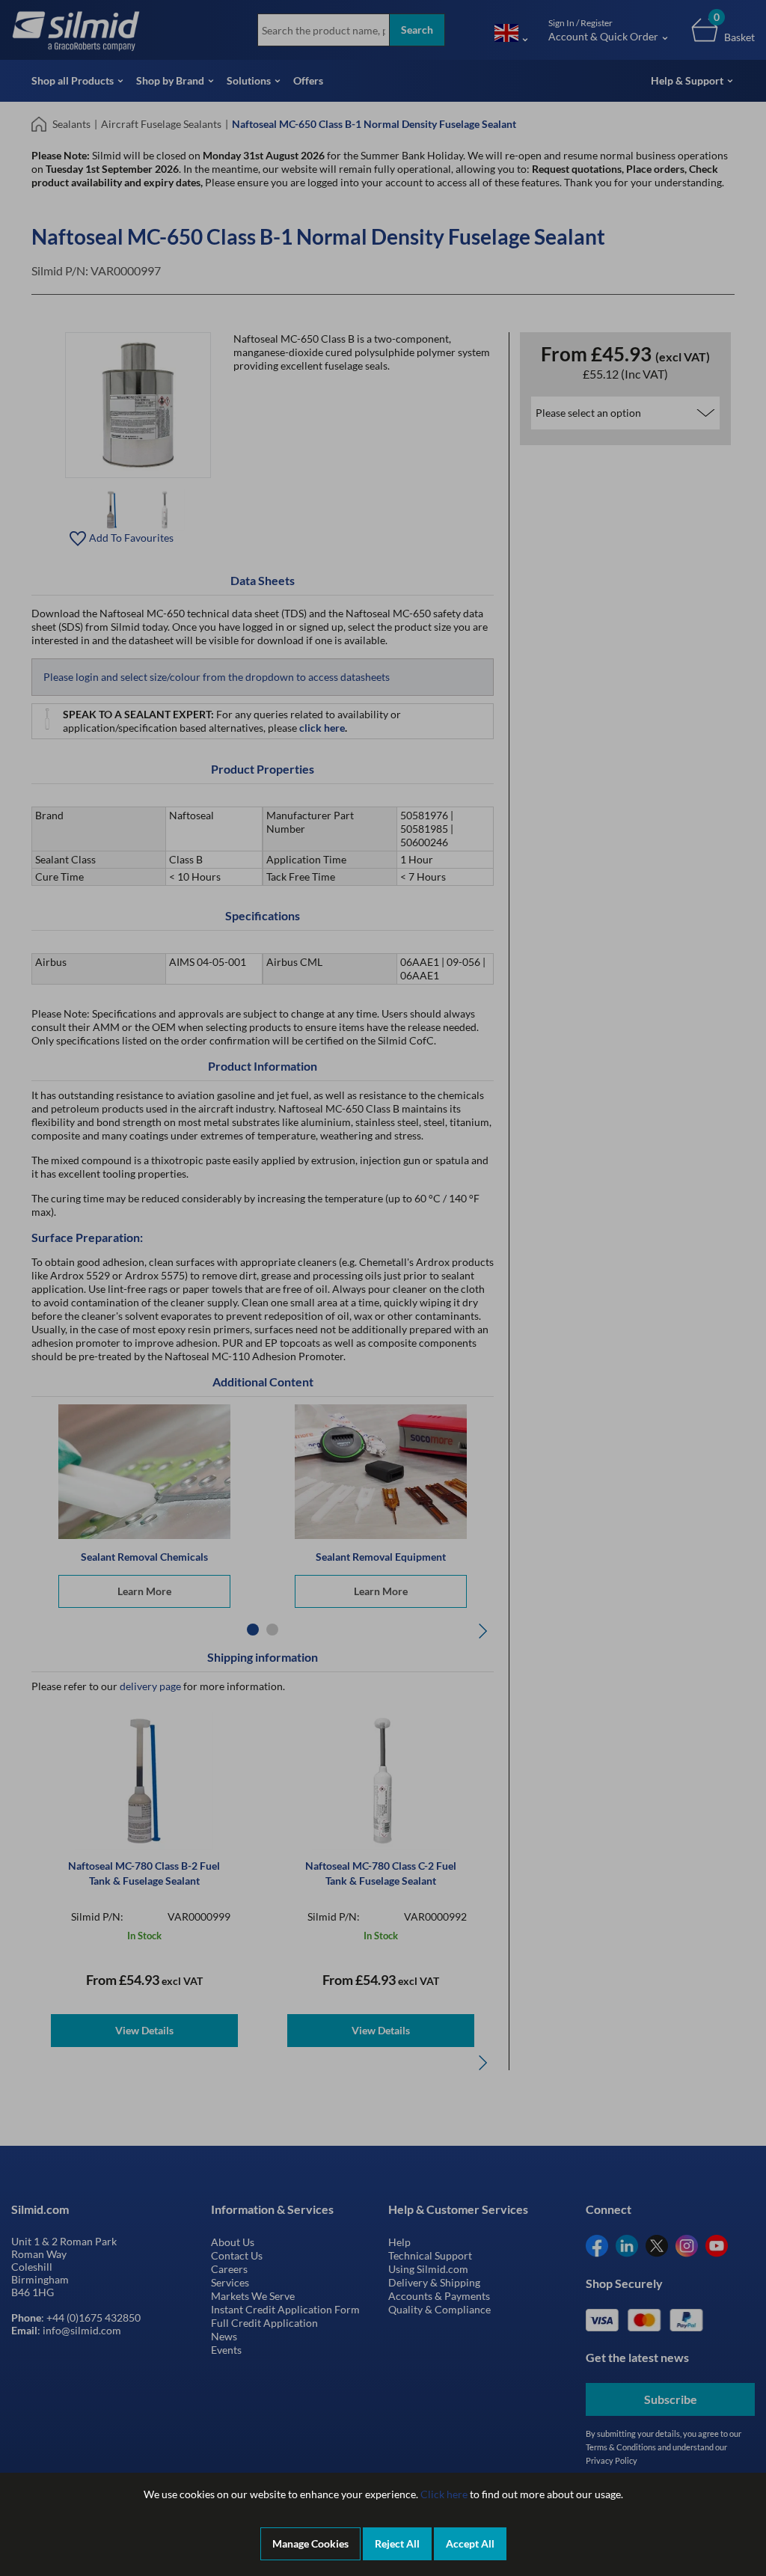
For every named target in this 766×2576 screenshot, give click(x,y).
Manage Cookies (310, 2543)
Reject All (397, 2543)
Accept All (470, 2543)
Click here (444, 2494)
